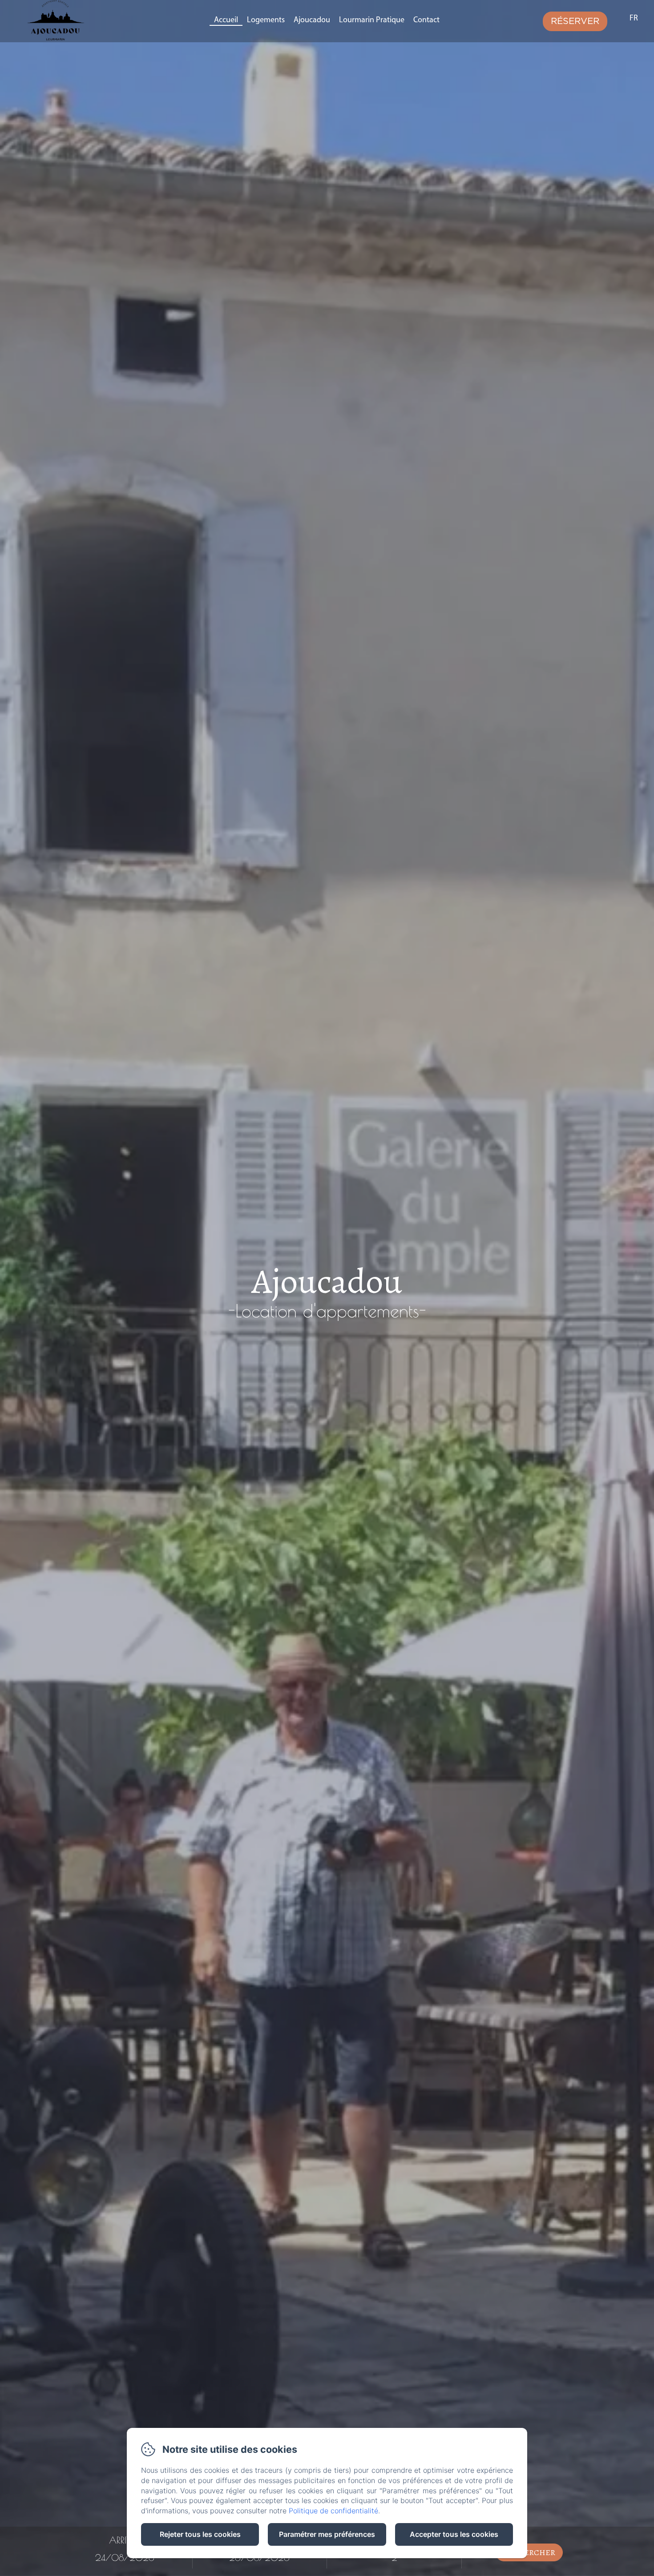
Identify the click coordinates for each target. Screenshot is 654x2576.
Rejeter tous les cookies (200, 2534)
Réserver (575, 21)
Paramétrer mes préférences (327, 2534)
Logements (266, 20)
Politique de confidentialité (333, 2511)
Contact (426, 20)
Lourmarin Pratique (372, 20)
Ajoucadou (312, 20)
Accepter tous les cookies (454, 2534)
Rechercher (529, 2552)
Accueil (226, 20)
